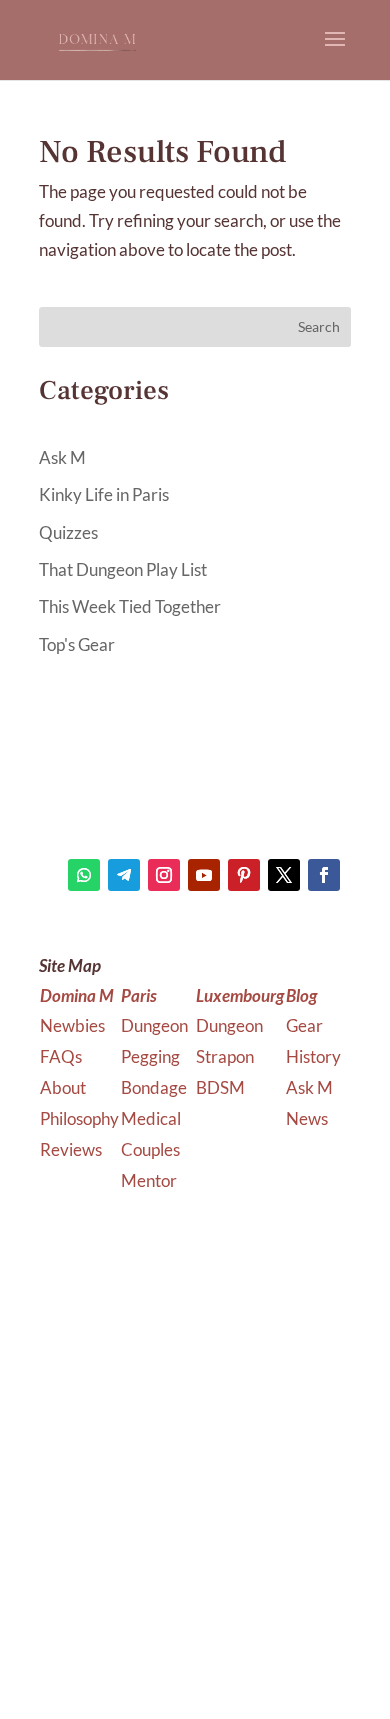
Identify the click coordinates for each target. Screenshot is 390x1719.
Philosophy (79, 1118)
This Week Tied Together (130, 606)
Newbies (72, 1025)
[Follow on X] (284, 875)
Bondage (155, 1087)
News (307, 1118)
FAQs (61, 1056)
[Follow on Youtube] (204, 875)
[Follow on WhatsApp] (84, 875)
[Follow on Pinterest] (244, 875)
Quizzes (68, 532)
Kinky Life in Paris (104, 494)
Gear (304, 1025)
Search (319, 326)
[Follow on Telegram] (124, 875)
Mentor (149, 1180)
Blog (301, 995)
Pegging (152, 1056)
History (313, 1056)
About (63, 1087)
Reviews (71, 1149)
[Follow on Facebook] (324, 875)
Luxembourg (240, 995)
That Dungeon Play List (123, 569)
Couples (152, 1149)
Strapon (225, 1056)
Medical (152, 1118)
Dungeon (156, 1025)
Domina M (77, 995)
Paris (139, 995)
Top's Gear (77, 644)
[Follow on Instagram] (164, 875)
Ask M (62, 457)
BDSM (220, 1087)
